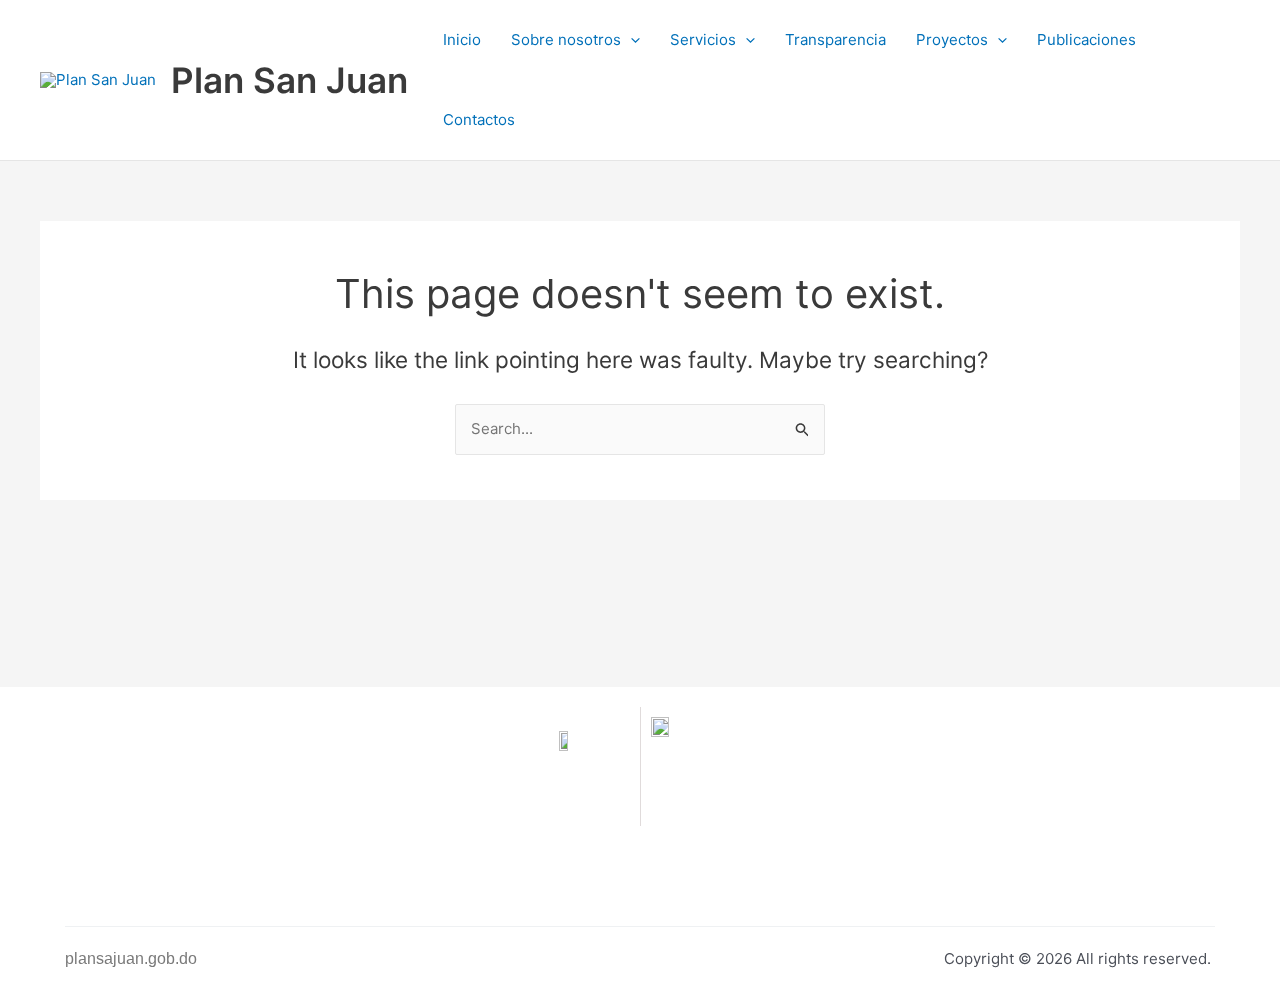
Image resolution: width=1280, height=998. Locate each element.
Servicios (703, 39)
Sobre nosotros (566, 39)
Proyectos (952, 39)
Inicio (462, 39)
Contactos (479, 119)
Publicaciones (1086, 39)
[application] (630, 40)
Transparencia (835, 39)
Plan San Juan (289, 80)
